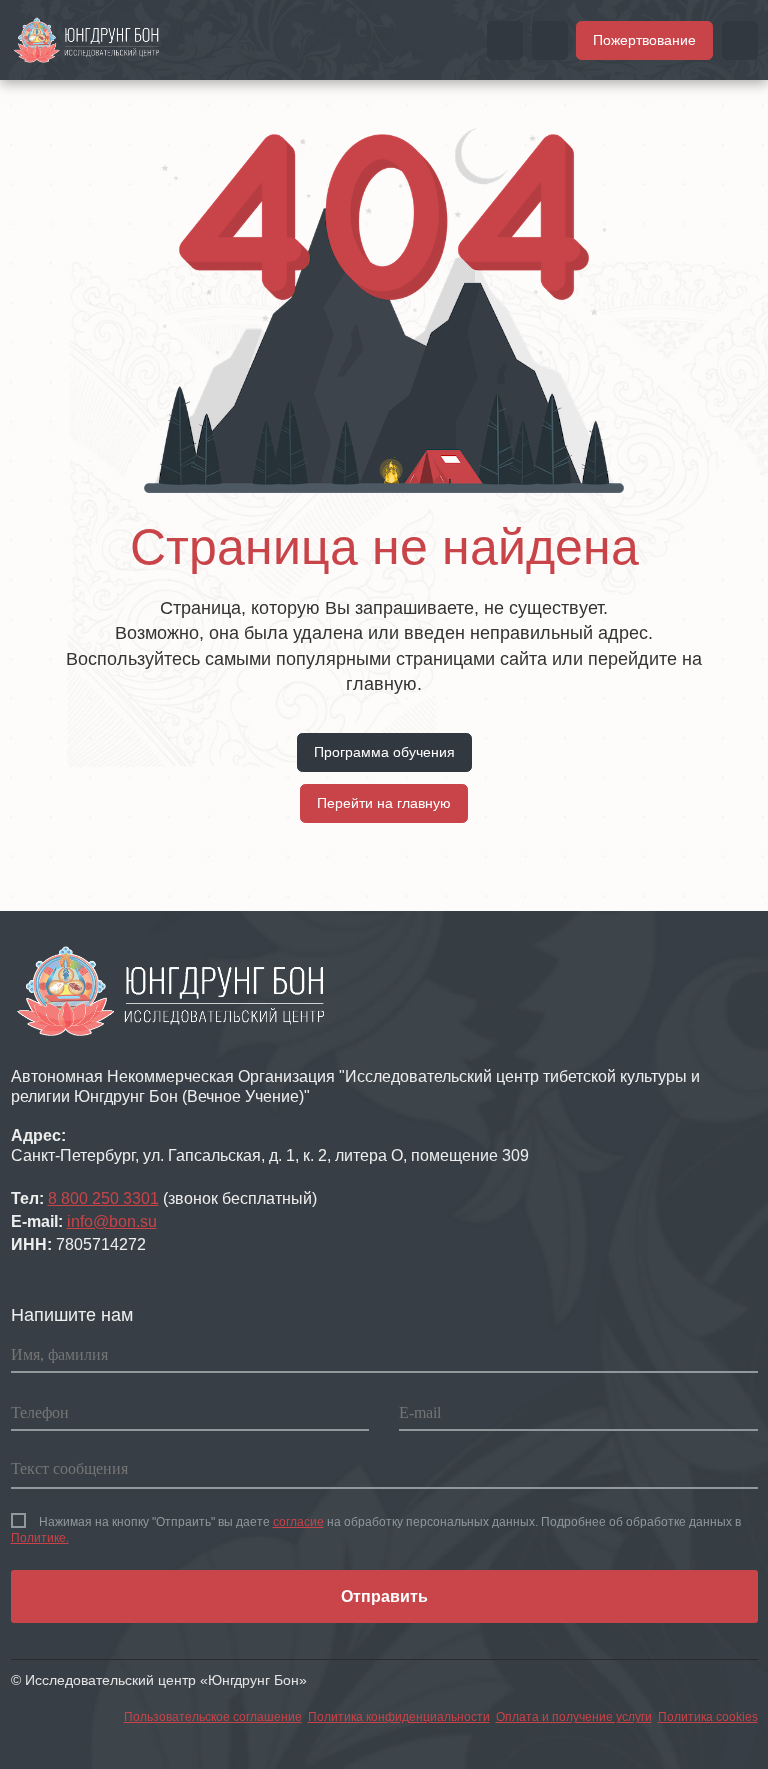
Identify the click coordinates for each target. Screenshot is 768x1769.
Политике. (40, 1538)
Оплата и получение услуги (574, 1717)
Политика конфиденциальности (399, 1717)
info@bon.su (112, 1221)
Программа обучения (384, 752)
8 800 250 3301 (103, 1198)
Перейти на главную (384, 803)
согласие (298, 1522)
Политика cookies (708, 1717)
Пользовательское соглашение (213, 1717)
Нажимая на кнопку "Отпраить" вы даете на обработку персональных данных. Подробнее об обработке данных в (376, 1530)
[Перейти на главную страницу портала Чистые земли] (87, 39)
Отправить (384, 1596)
